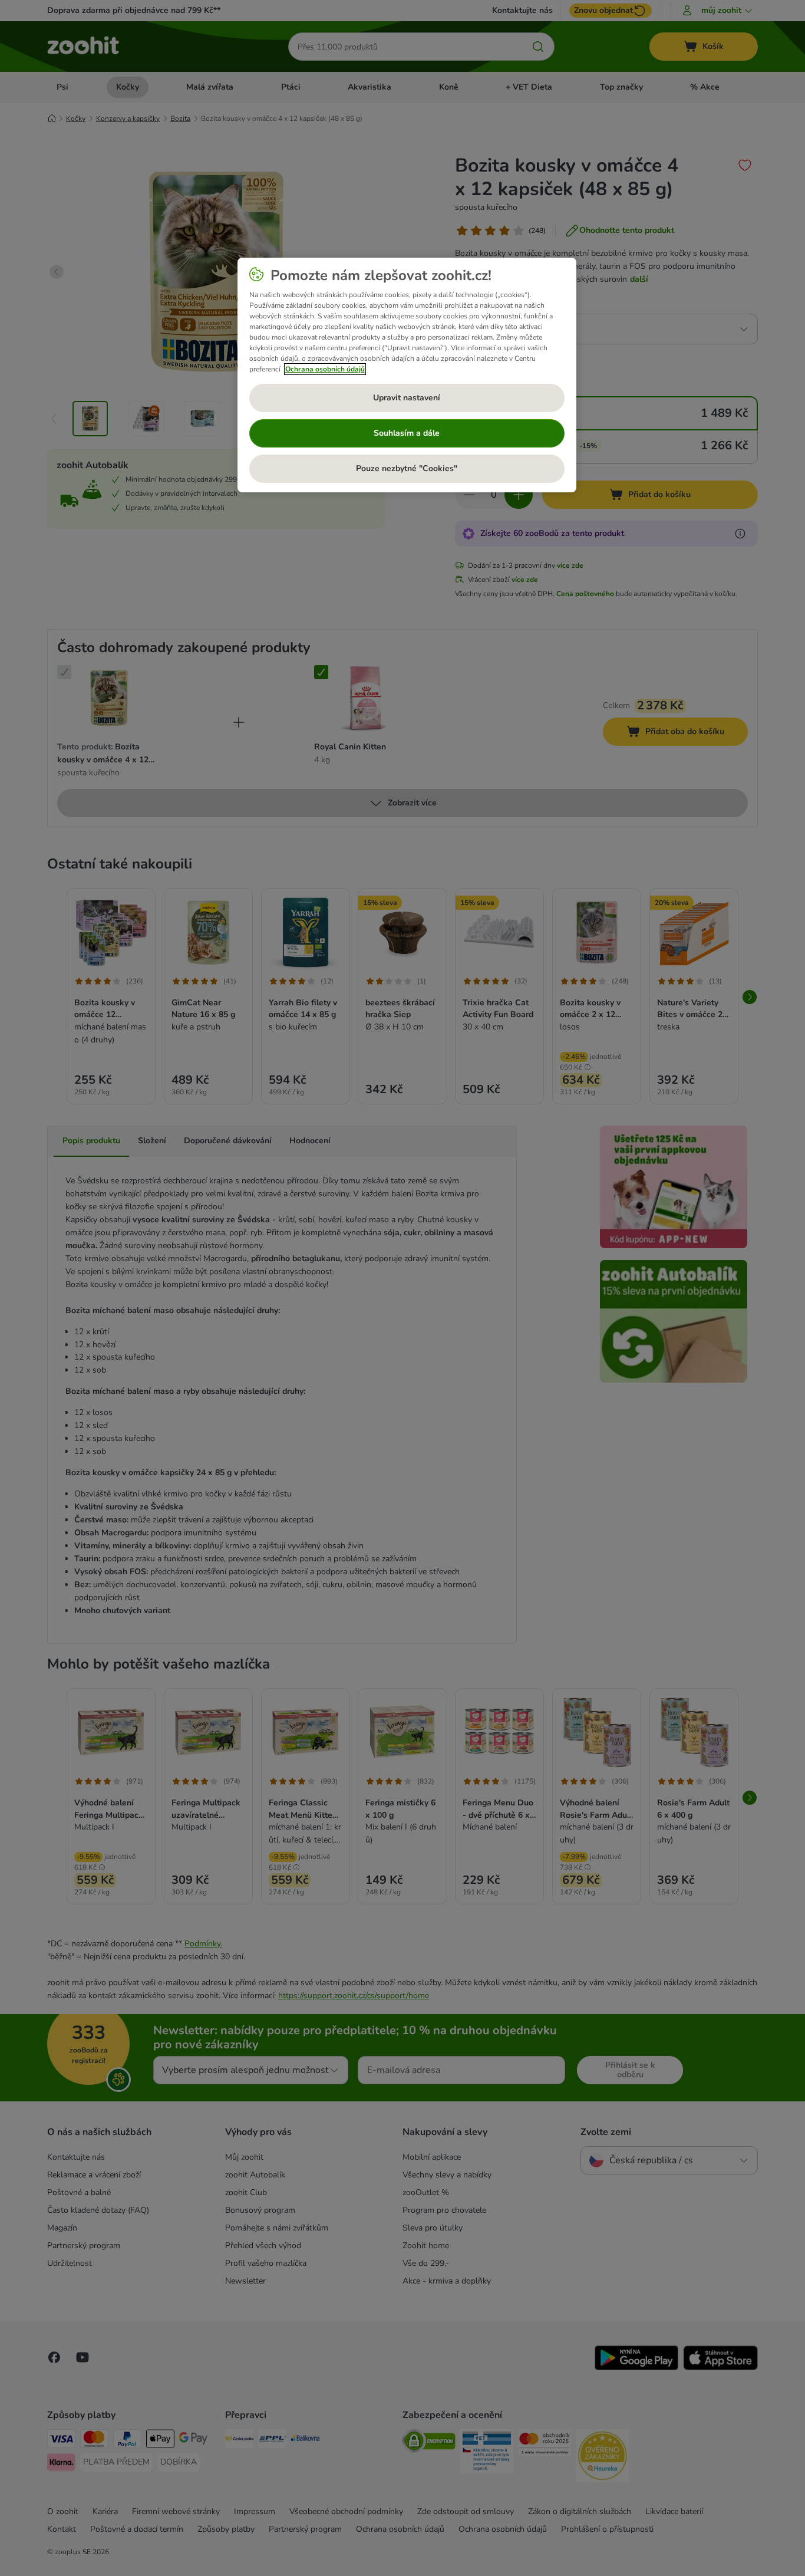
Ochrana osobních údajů (325, 369)
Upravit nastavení (407, 398)
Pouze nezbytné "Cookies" (407, 468)
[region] (407, 375)
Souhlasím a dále (407, 433)
